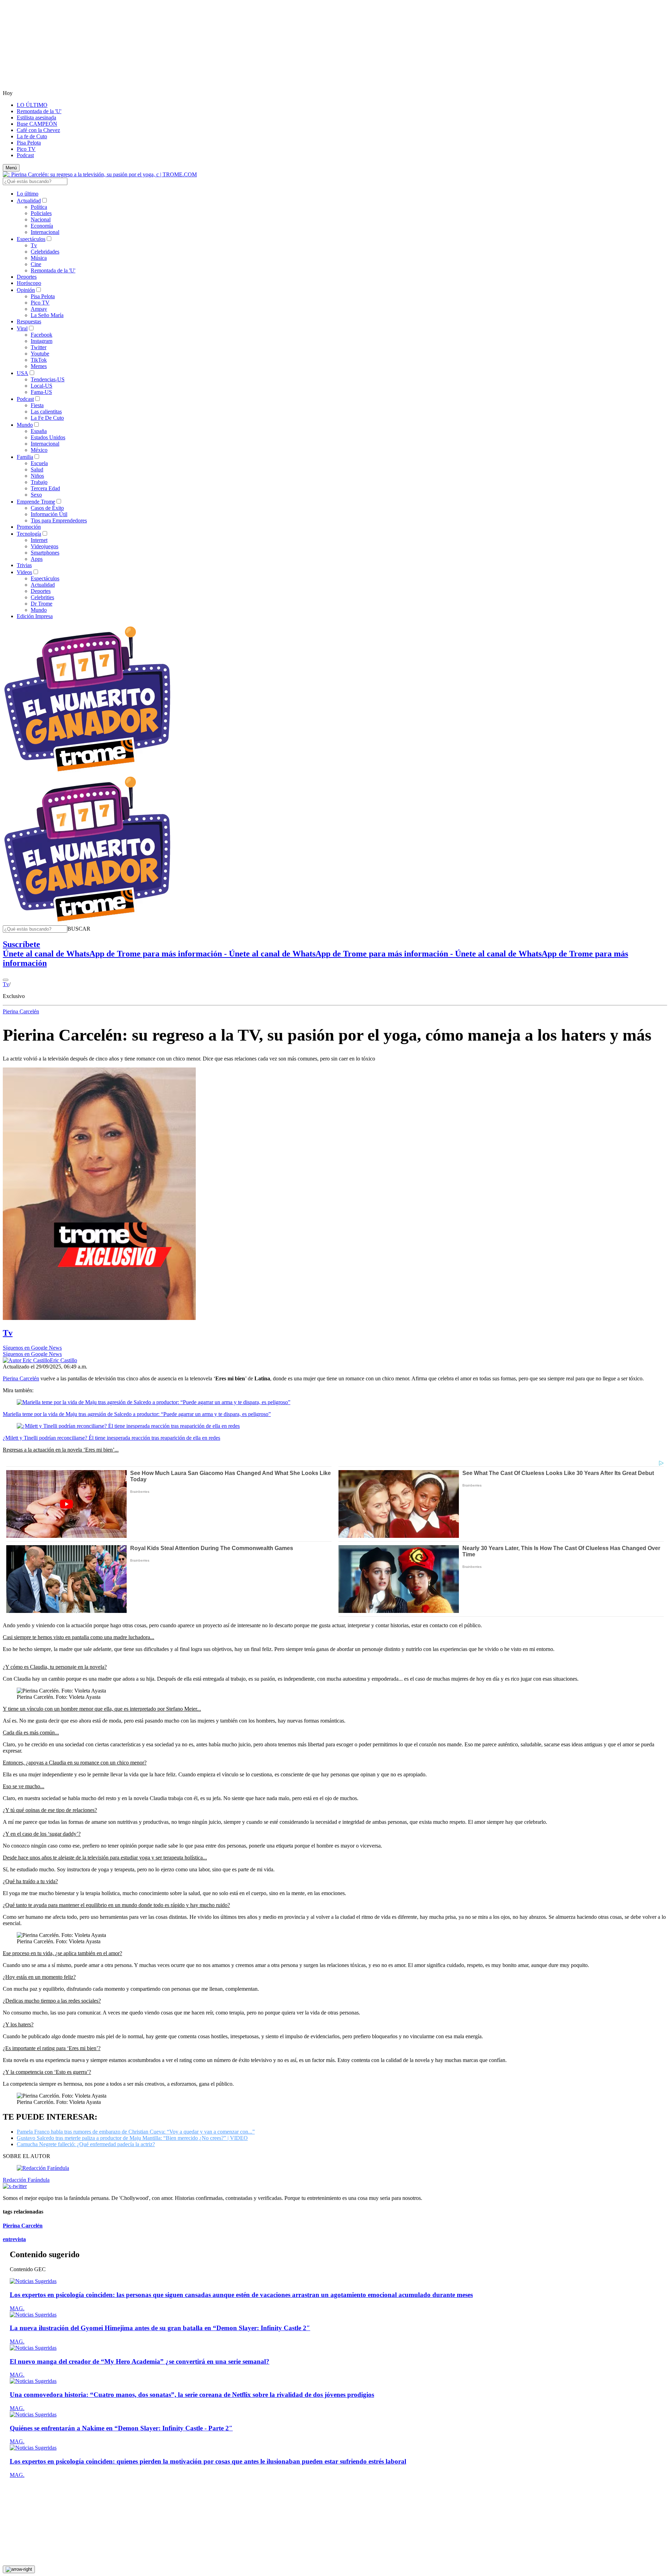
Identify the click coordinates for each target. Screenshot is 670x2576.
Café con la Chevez (38, 130)
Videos (24, 572)
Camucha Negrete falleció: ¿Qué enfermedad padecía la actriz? (86, 2144)
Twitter (39, 347)
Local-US (42, 386)
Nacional (41, 219)
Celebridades (45, 252)
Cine (36, 264)
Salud (37, 469)
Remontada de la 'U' (39, 111)
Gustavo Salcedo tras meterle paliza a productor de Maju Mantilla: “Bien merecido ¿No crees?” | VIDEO (132, 2138)
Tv (34, 245)
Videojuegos (44, 546)
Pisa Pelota (29, 143)
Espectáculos (31, 239)
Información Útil (49, 514)
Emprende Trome (36, 502)
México (39, 450)
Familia (25, 457)
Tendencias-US (48, 379)
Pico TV (26, 149)
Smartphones (45, 553)
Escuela (39, 463)
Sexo (36, 495)
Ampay (39, 309)
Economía (42, 226)
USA (23, 373)
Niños (37, 476)
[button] (79, 929)
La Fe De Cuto (47, 418)
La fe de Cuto (32, 136)
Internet (39, 540)
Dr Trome (42, 604)
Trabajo (39, 482)
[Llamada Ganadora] (87, 772)
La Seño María (47, 315)
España (39, 431)
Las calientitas (46, 412)
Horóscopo (29, 283)
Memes (39, 366)
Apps (37, 559)
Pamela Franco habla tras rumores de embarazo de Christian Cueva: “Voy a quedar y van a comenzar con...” (136, 2132)
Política (39, 207)
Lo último (28, 194)
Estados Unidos (48, 437)
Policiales (41, 213)
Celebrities (42, 597)
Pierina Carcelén (21, 1011)
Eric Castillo (64, 1360)
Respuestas (29, 321)
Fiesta (37, 405)
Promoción (29, 527)
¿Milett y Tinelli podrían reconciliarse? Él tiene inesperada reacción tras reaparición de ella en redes (111, 1438)
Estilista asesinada (36, 118)
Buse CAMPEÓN (37, 124)
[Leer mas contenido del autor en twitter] (15, 2186)
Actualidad (29, 201)
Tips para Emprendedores (59, 520)
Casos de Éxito (47, 508)
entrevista (14, 2239)
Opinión (26, 290)
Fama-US (41, 392)
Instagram (42, 341)
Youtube (40, 354)
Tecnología (29, 534)
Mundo (25, 425)
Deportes (27, 277)
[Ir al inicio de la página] (19, 2569)
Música (39, 258)
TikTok (39, 360)
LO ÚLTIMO (32, 105)
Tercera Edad (45, 488)
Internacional (45, 232)
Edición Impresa (35, 616)
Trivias (24, 565)
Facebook (42, 335)
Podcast (25, 155)
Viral (22, 328)
